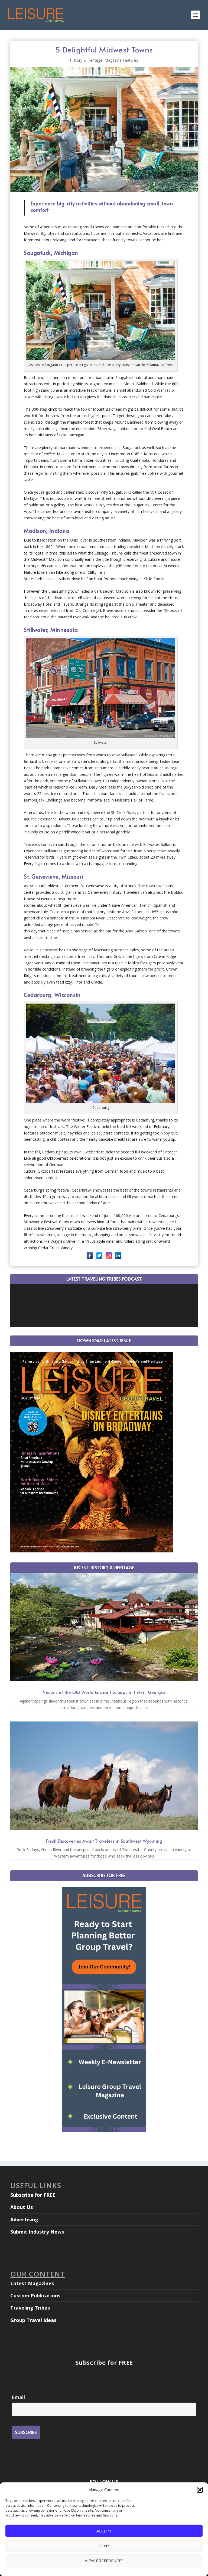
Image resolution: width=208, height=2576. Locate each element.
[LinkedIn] (118, 1256)
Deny (104, 2546)
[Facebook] (90, 1256)
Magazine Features (121, 60)
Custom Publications (35, 2295)
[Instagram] (109, 1256)
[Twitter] (99, 1256)
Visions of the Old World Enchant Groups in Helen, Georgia (104, 1692)
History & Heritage (86, 60)
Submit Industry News (37, 2232)
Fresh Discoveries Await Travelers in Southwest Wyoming (104, 1841)
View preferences (104, 2561)
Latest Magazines (32, 2283)
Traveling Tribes (30, 2308)
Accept (104, 2531)
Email (18, 2397)
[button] (200, 2490)
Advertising (24, 2219)
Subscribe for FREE (33, 2195)
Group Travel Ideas (33, 2320)
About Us (22, 2207)
